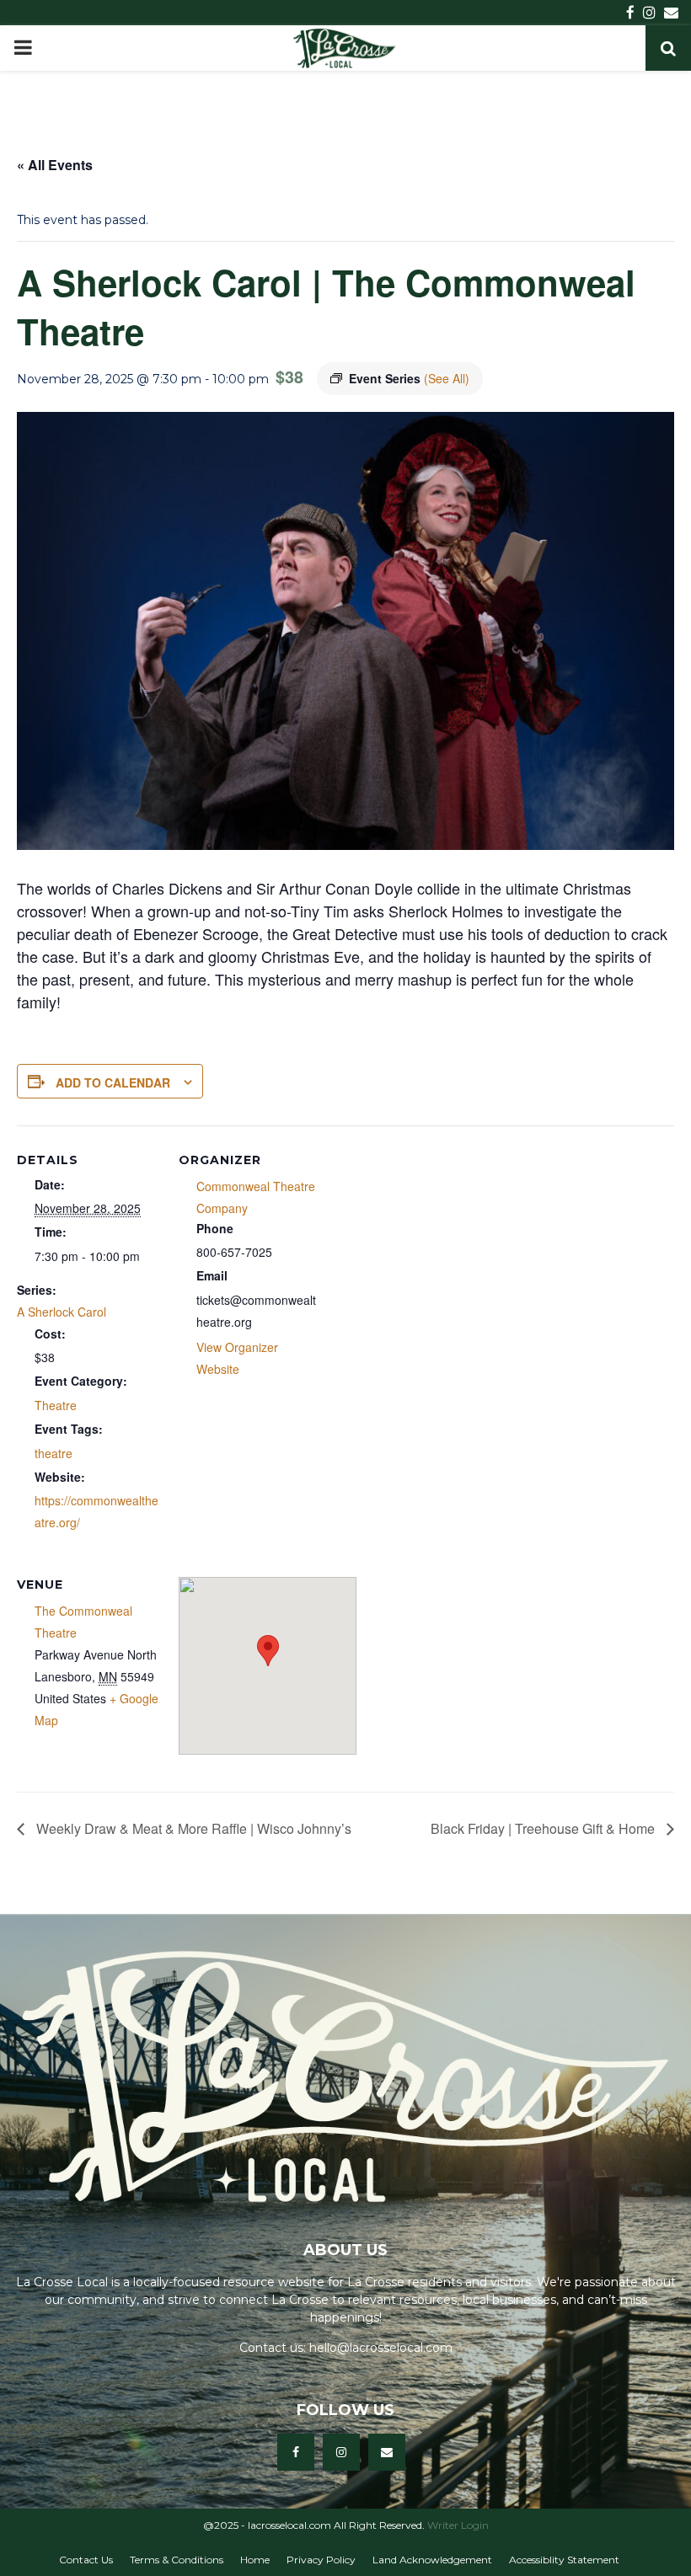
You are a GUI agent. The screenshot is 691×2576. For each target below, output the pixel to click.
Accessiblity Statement (564, 2560)
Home (255, 2560)
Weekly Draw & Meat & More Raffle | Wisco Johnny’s (192, 1828)
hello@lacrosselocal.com (381, 2348)
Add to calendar (113, 1082)
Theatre (56, 1405)
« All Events (55, 165)
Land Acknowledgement (432, 2560)
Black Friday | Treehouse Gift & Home (544, 1828)
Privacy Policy (321, 2560)
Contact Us (86, 2560)
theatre (54, 1453)
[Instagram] (341, 2452)
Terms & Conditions (177, 2560)
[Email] (387, 2452)
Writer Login (458, 2525)
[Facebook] (296, 2452)
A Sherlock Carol (62, 1312)
